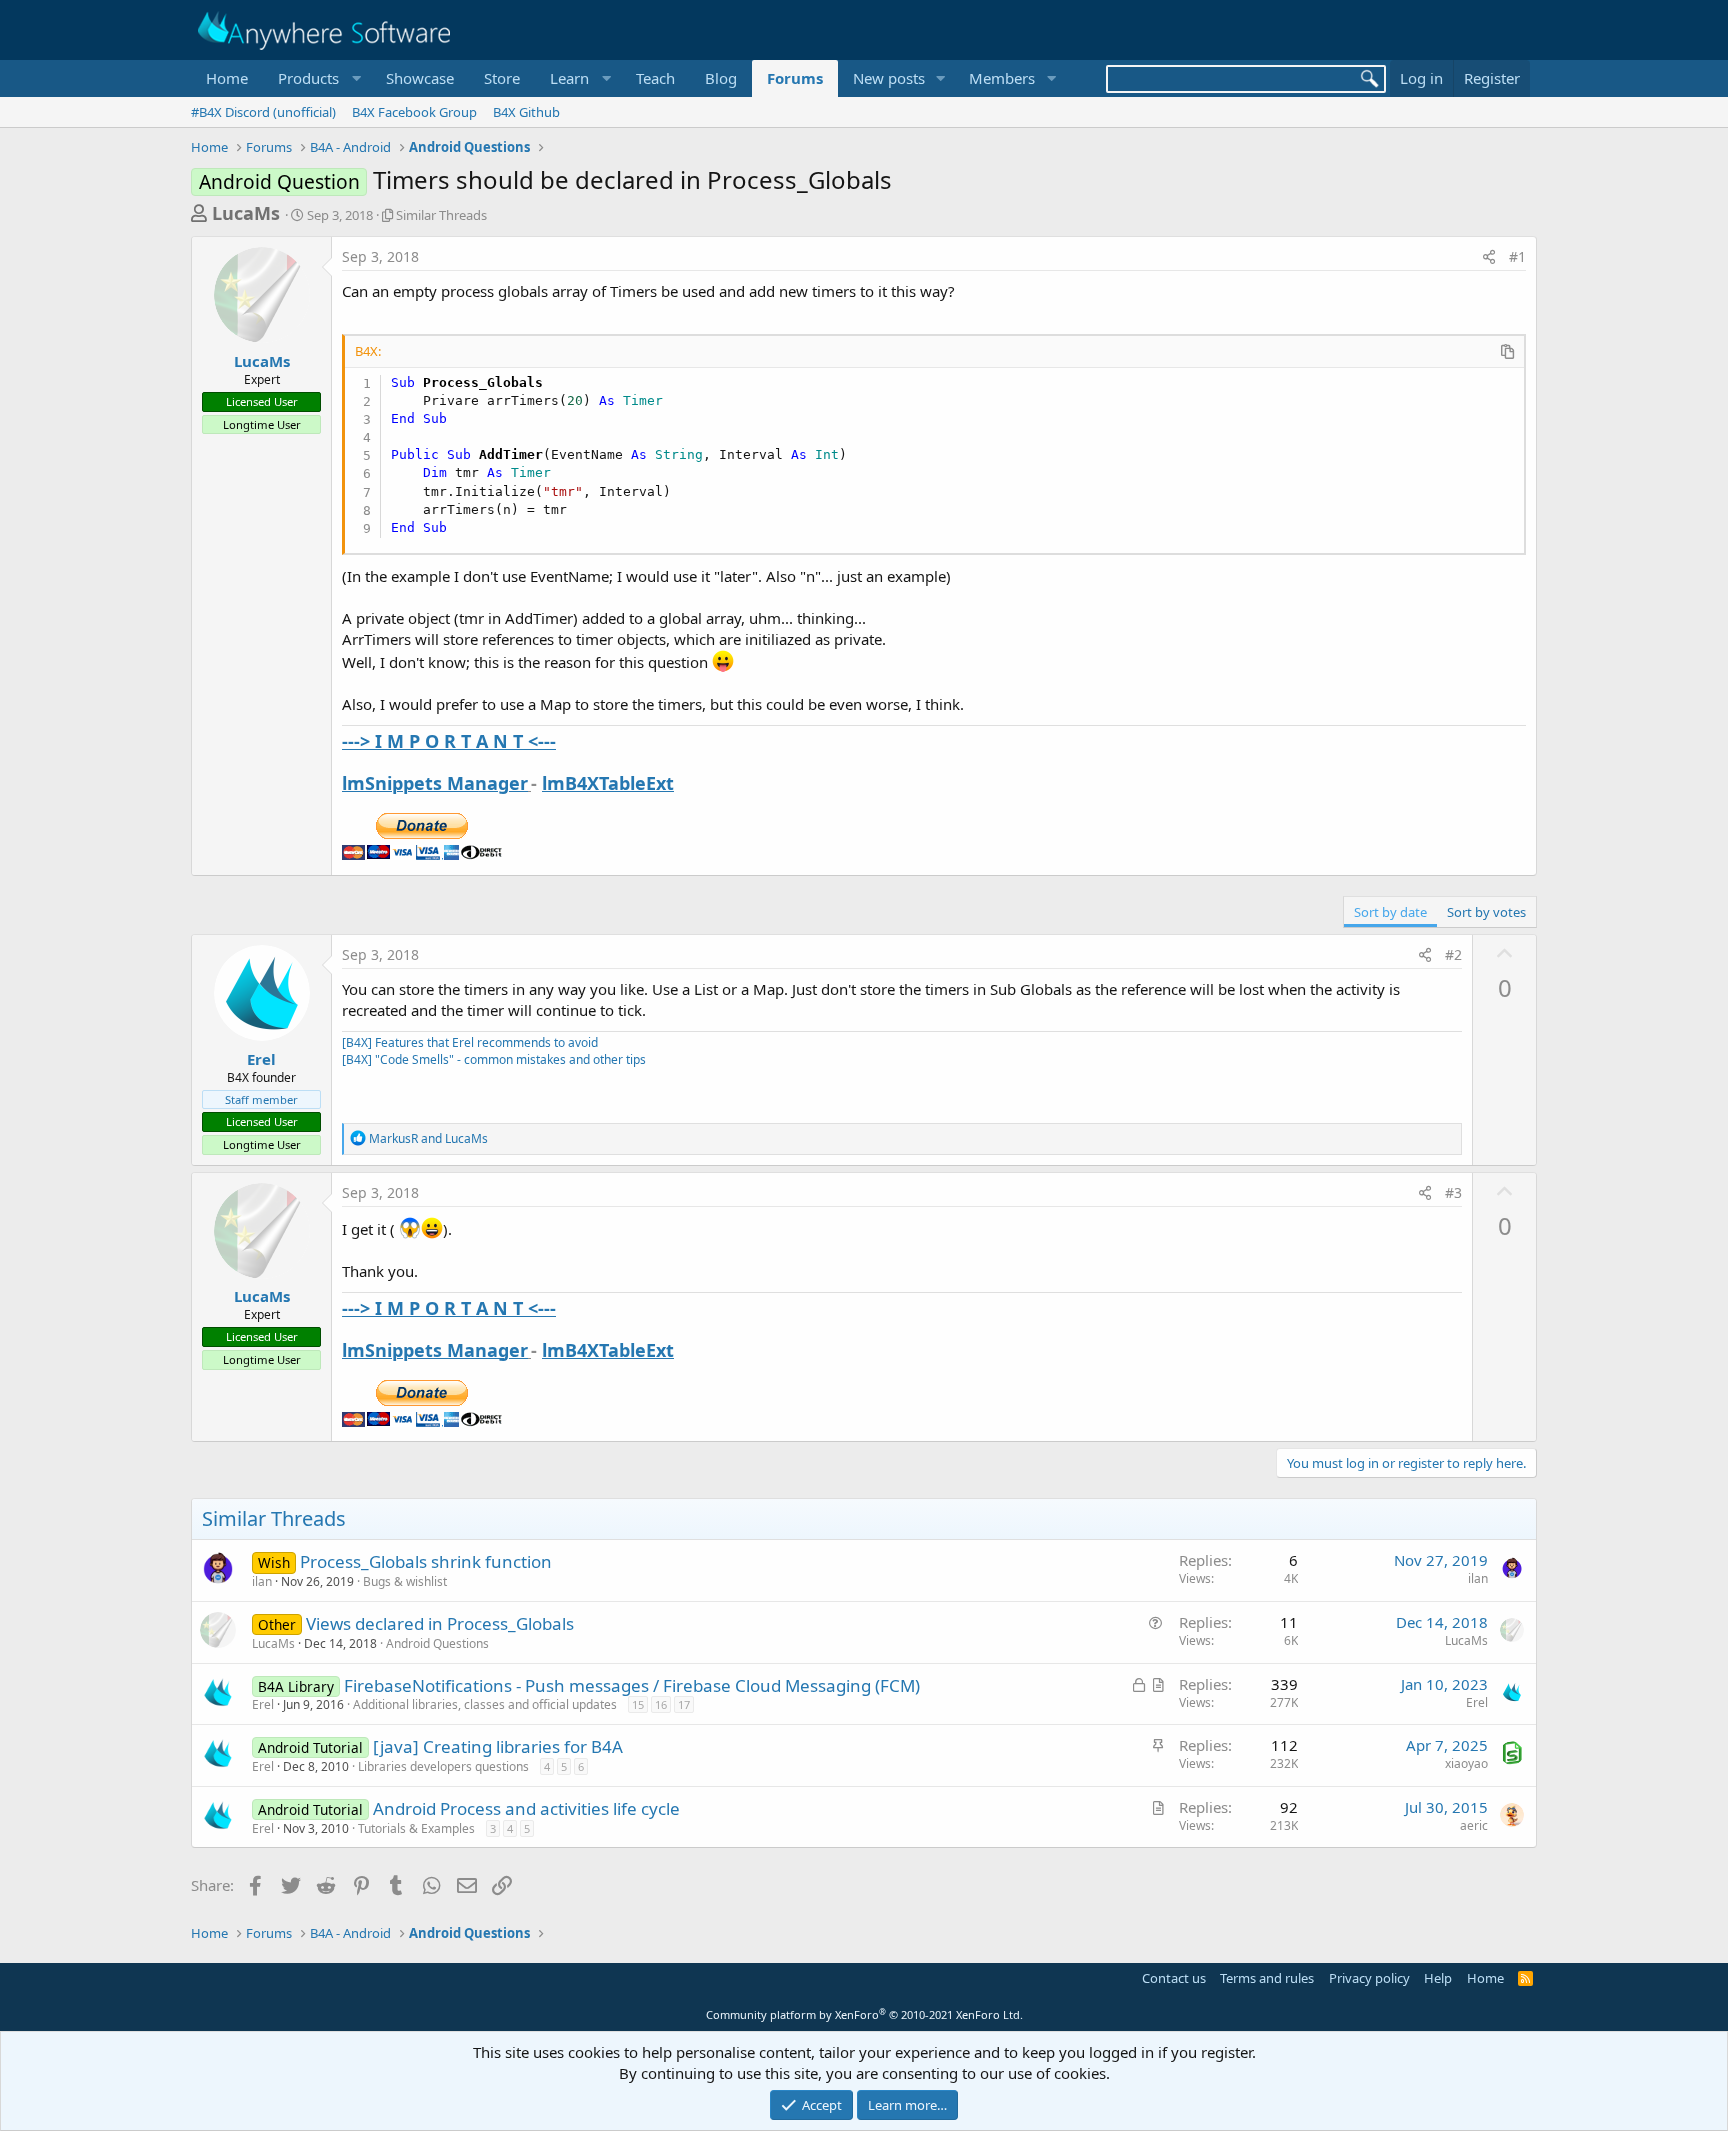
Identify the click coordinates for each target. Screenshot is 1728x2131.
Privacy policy (1369, 1978)
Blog (721, 78)
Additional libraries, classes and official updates (485, 1704)
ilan (262, 1581)
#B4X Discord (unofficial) (263, 112)
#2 (1453, 954)
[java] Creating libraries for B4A (498, 1746)
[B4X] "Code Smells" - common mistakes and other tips (494, 1059)
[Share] (1489, 257)
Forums (795, 78)
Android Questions (437, 1643)
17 (684, 1704)
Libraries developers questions (443, 1766)
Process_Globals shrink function (426, 1561)
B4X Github (526, 112)
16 (661, 1704)
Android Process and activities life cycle (526, 1808)
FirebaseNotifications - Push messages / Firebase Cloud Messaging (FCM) (632, 1685)
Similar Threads (441, 215)
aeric (1474, 1825)
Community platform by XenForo (864, 2014)
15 (638, 1704)
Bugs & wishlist (405, 1581)
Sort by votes (1486, 912)
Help (1438, 1978)
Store (502, 78)
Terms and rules (1267, 1978)
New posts (889, 78)
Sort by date (1390, 912)
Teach (655, 78)
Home (227, 78)
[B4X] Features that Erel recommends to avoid (470, 1042)
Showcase (420, 78)
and (428, 1138)
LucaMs (246, 213)
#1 (1517, 256)
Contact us (1174, 1978)
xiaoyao (1466, 1763)
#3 (1453, 1192)
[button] (317, 78)
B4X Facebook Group (414, 112)
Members (1002, 78)
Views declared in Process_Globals (440, 1623)
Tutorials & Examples (416, 1828)
